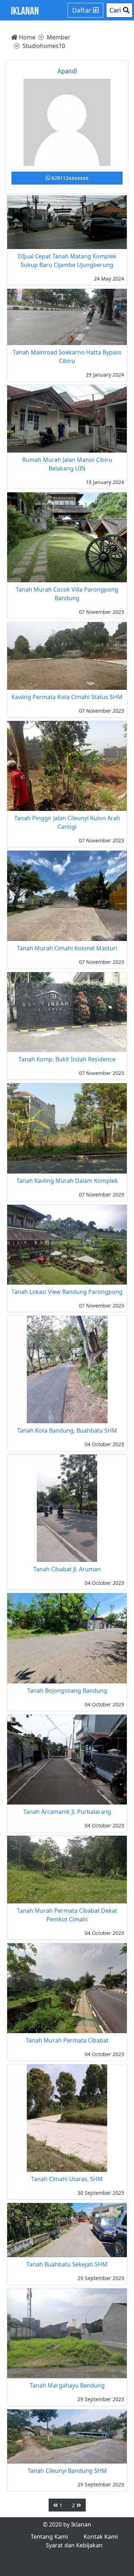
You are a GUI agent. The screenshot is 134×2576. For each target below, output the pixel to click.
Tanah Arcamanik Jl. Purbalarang (67, 1812)
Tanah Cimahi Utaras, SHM (67, 2179)
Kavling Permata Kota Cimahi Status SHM (67, 697)
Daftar (83, 10)
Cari (116, 10)
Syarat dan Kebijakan (74, 2545)
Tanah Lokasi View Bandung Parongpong (67, 1292)
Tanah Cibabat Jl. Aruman (67, 1569)
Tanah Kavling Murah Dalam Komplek (67, 1181)
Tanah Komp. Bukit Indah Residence (67, 1059)
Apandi (67, 71)
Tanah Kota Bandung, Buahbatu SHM (67, 1430)
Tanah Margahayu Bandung (67, 2385)
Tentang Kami (49, 2537)
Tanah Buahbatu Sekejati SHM (67, 2264)
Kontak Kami (101, 2537)
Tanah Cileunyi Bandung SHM (67, 2471)
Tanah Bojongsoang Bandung (67, 1691)
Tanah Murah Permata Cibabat (67, 2040)
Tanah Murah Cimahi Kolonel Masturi (67, 948)
